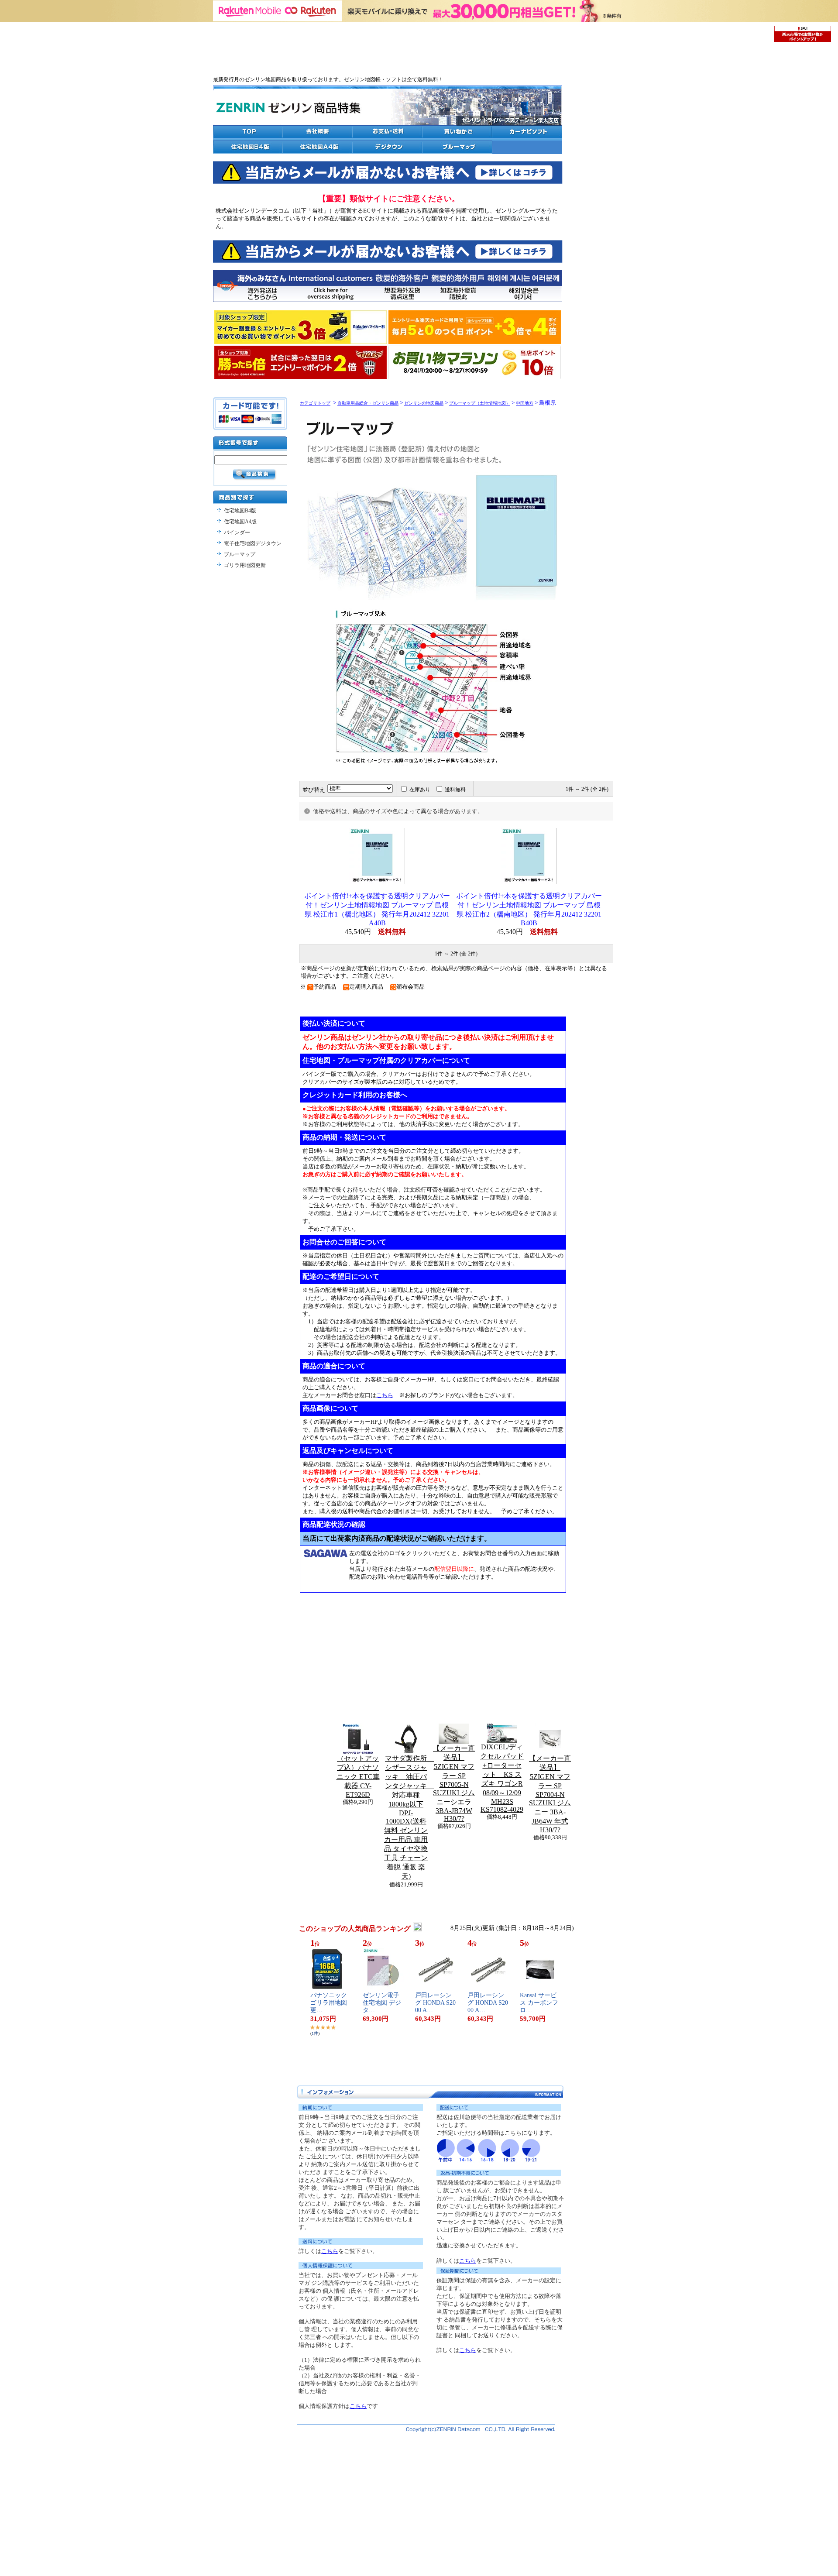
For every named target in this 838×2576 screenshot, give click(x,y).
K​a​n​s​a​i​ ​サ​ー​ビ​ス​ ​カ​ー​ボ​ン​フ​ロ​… (539, 2003)
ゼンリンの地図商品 (424, 403)
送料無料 (455, 790)
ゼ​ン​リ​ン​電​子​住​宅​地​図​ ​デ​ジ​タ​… (382, 2003)
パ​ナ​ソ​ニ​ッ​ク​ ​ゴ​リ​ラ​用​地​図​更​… (330, 2003)
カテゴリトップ (315, 403)
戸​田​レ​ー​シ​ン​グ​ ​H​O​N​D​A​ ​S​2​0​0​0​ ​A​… (435, 2003)
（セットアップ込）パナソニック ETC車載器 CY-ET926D (358, 1776)
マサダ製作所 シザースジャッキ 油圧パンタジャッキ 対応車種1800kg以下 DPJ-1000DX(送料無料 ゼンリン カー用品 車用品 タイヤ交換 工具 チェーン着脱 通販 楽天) (409, 1817)
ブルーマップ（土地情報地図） (480, 403)
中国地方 (525, 403)
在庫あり (420, 790)
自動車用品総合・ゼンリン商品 (368, 403)
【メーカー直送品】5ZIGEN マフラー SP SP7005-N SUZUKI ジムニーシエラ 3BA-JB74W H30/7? (454, 1783)
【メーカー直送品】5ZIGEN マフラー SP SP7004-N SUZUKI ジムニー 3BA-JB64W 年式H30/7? (550, 1794)
